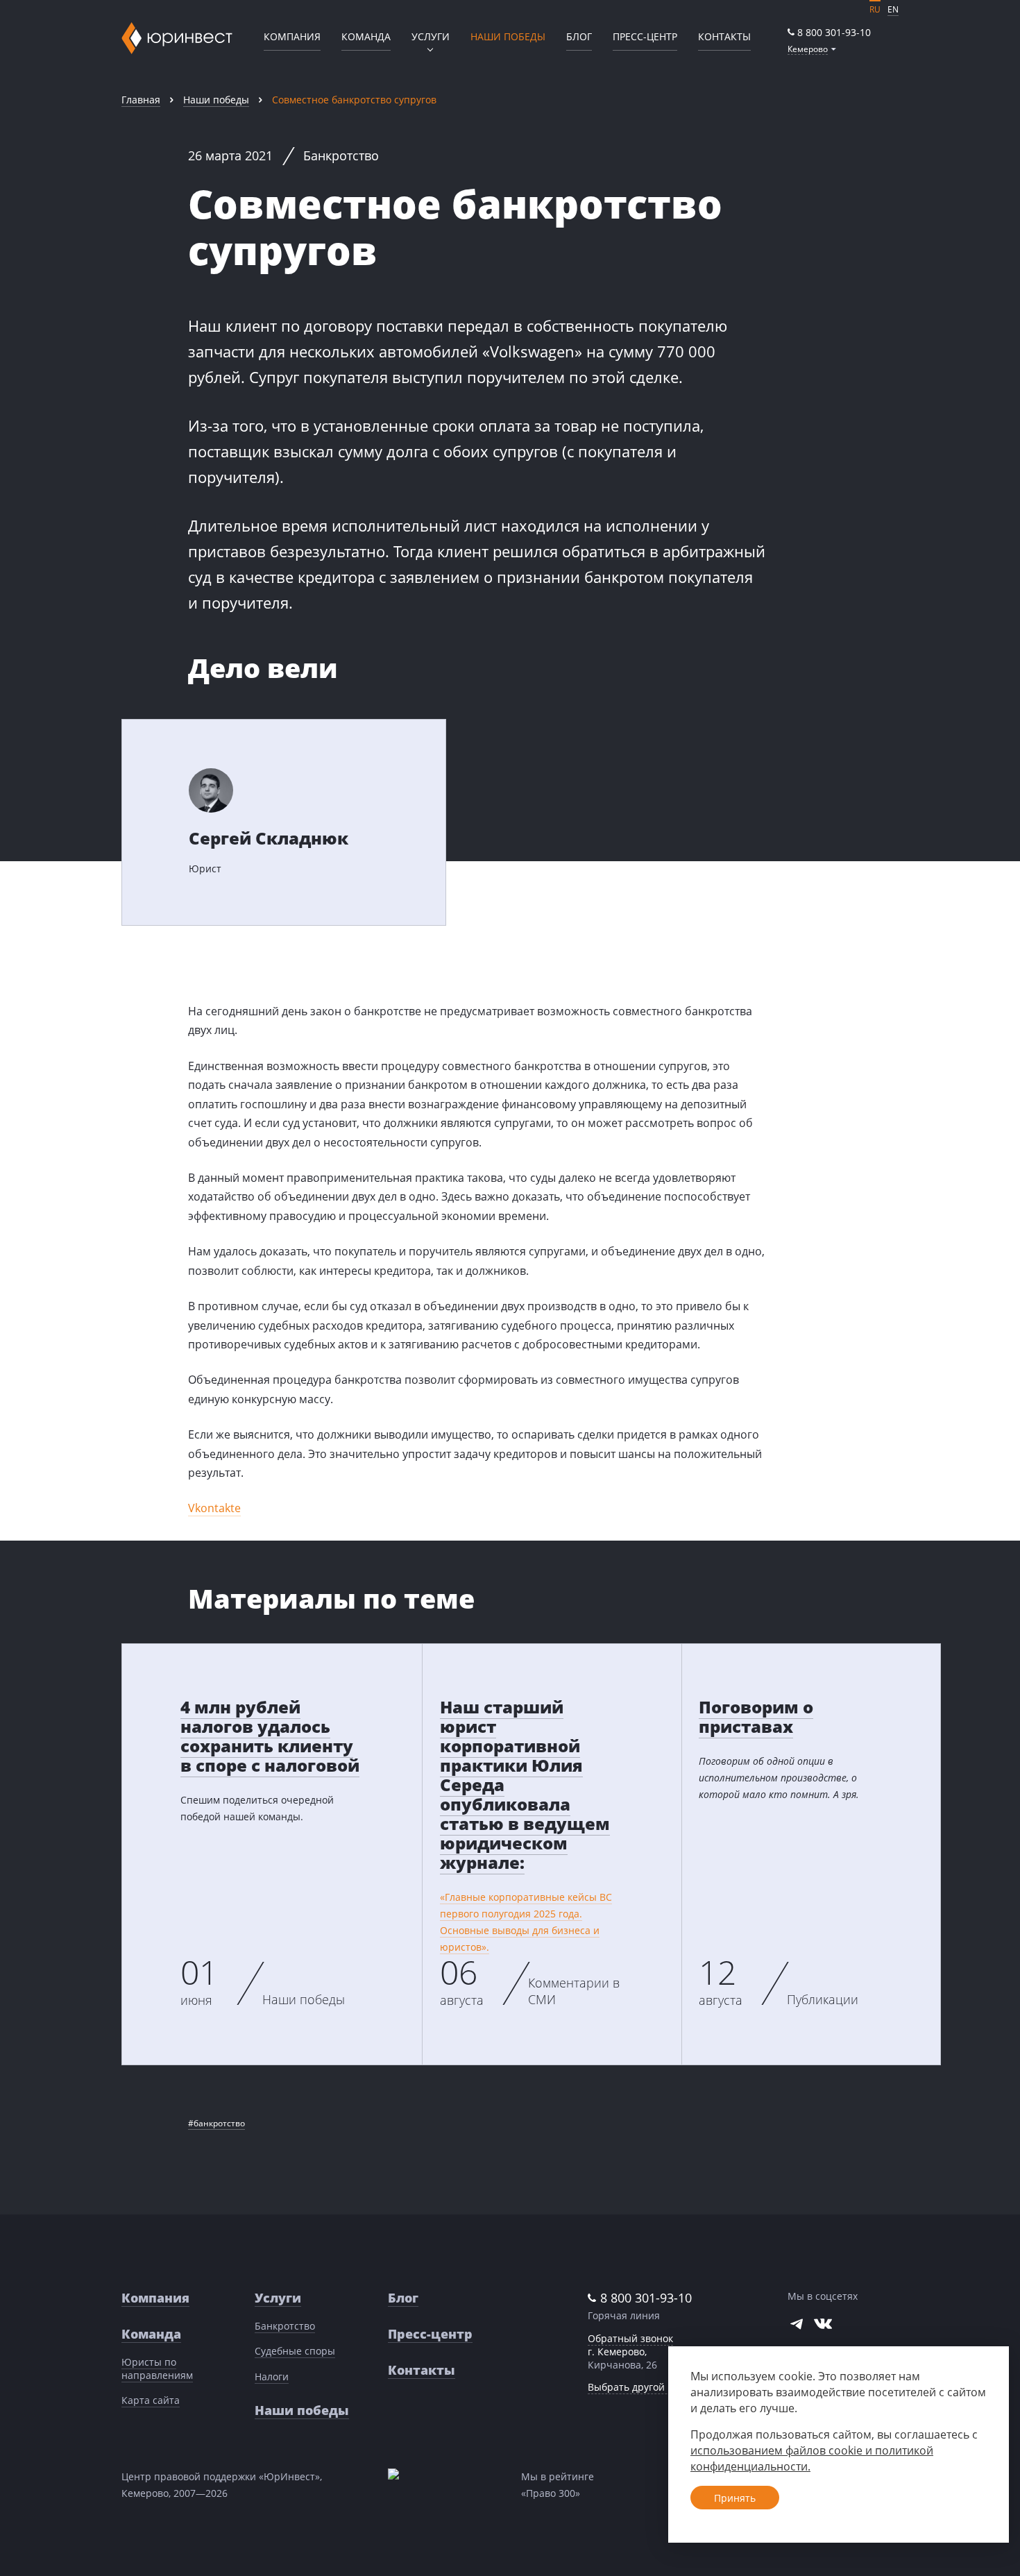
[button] (812, 49)
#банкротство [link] (216, 2123)
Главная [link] (141, 100)
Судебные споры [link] (295, 2351)
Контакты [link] (724, 36)
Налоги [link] (272, 2376)
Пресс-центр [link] (645, 36)
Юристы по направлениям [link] (157, 2369)
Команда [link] (366, 36)
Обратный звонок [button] (630, 2338)
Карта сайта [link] (151, 2400)
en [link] (893, 9)
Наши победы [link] (216, 100)
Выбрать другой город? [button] (643, 2387)
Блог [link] (579, 36)
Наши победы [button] (508, 36)
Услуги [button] (431, 36)
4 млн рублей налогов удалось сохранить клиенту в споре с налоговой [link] (270, 1736)
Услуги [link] (278, 2298)
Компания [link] (292, 36)
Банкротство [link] (285, 2326)
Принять (735, 2498)
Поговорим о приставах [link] (756, 1717)
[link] (829, 32)
